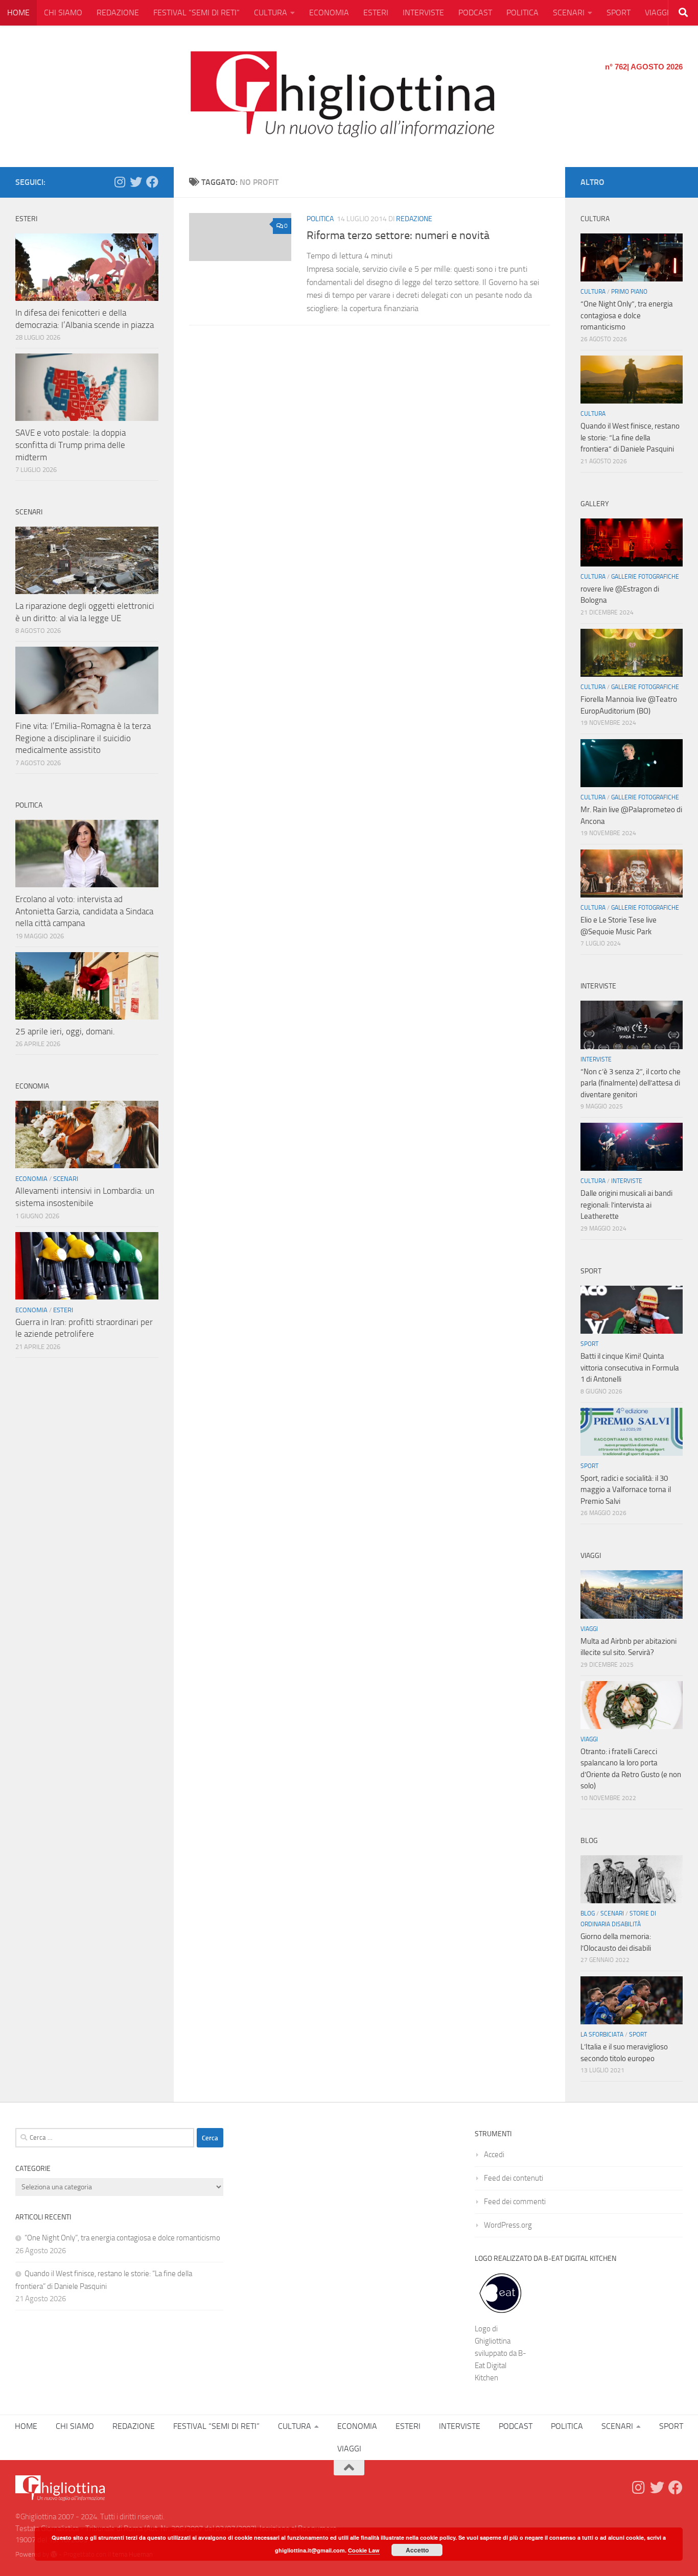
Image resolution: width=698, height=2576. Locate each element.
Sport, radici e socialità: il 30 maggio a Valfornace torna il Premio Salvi (626, 1490)
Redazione (414, 219)
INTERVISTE (423, 13)
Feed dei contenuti (514, 2178)
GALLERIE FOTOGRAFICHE (645, 577)
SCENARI (569, 13)
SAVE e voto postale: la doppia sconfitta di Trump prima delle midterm (71, 445)
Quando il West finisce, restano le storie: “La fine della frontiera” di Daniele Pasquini (630, 438)
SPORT (619, 13)
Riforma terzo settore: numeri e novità (398, 235)
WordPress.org (508, 2225)
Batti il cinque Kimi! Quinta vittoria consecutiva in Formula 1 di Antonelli (630, 1368)
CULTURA (271, 13)
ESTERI (376, 13)
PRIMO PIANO (629, 292)
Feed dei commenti (515, 2202)
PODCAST (475, 13)
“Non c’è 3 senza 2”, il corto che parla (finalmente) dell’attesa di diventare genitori (631, 1083)
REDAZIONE (118, 13)
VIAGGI (657, 13)
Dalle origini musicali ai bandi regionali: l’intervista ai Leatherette (626, 1205)
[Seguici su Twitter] (136, 182)
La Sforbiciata (602, 2035)
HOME (18, 13)
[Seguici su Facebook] (152, 182)
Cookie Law (364, 2550)
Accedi (494, 2155)
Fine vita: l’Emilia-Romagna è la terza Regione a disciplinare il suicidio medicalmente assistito (83, 738)
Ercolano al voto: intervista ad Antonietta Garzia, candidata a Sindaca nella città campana (84, 911)
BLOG (588, 1913)
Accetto (417, 2550)
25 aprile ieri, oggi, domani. (65, 1031)
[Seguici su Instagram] (120, 182)
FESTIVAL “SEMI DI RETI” (196, 13)
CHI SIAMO (63, 13)
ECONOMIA (329, 13)
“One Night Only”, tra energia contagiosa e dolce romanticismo (627, 315)
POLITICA (522, 13)
